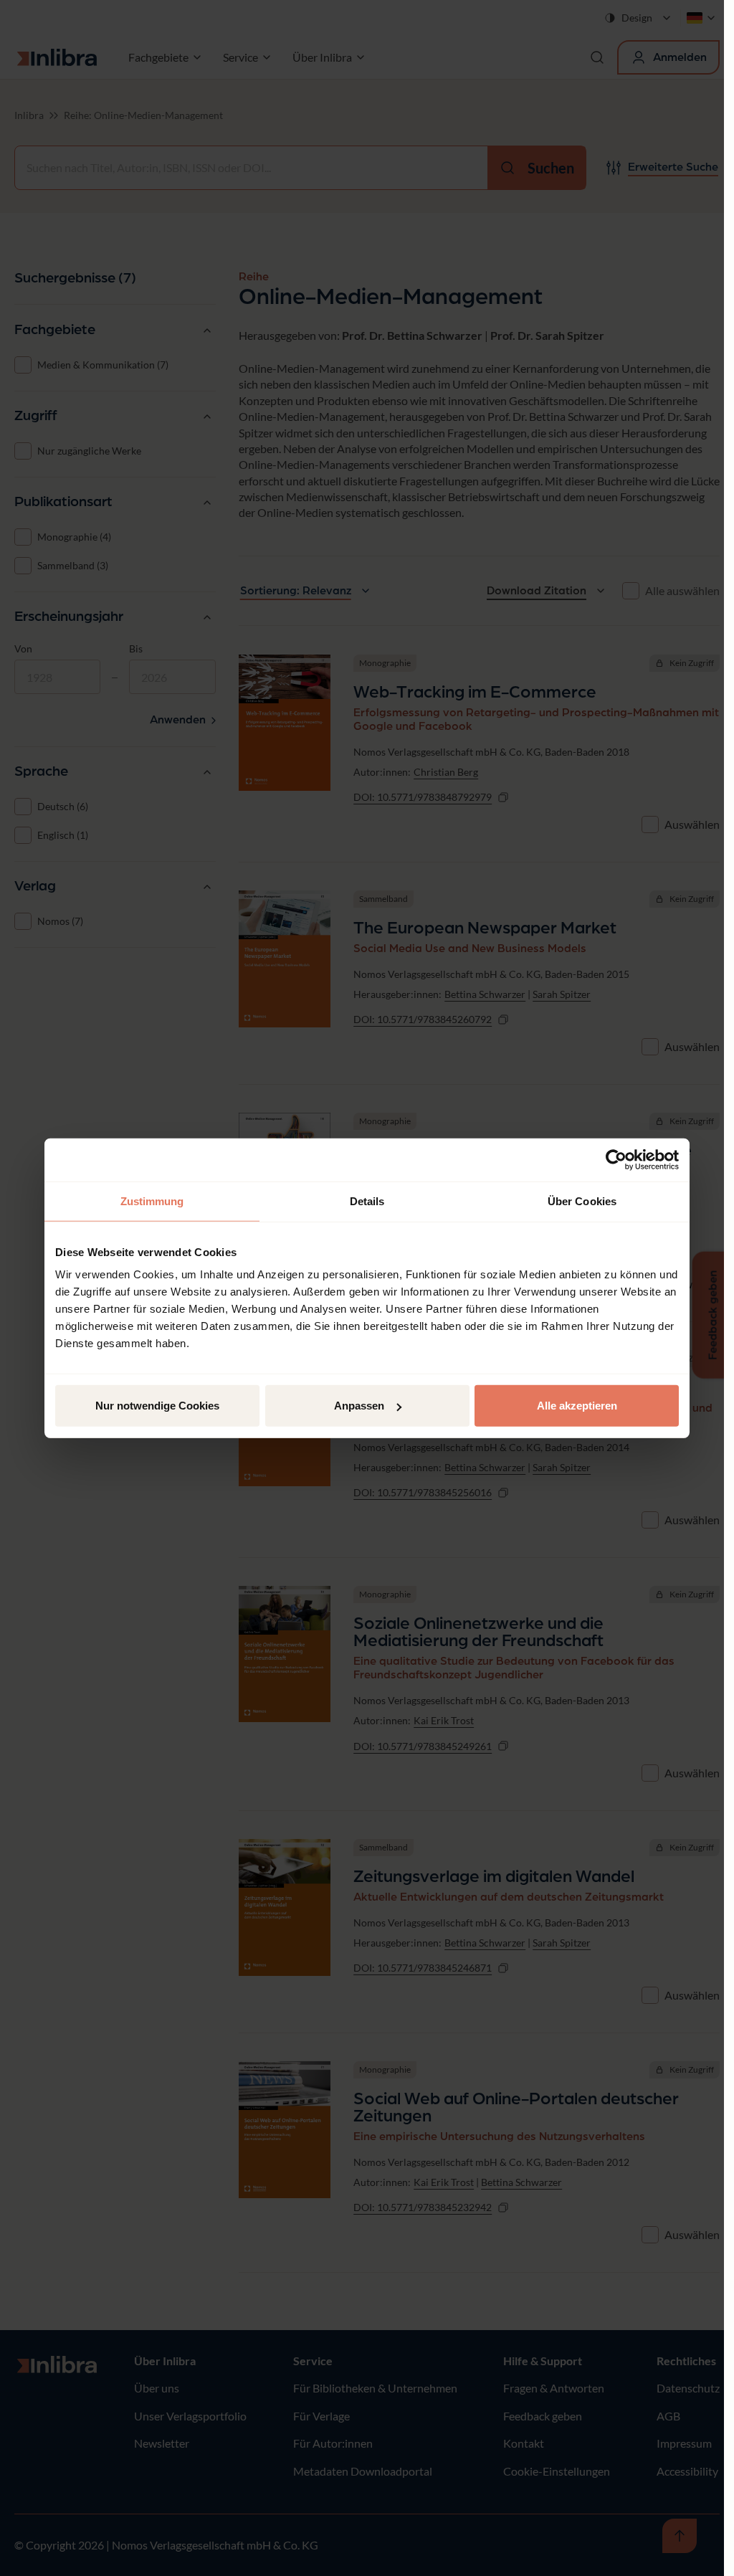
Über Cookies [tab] (582, 1201)
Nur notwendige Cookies (157, 1406)
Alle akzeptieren (577, 1406)
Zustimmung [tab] (152, 1201)
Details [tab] (367, 1201)
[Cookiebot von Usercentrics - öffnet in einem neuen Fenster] (616, 1159)
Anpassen (359, 1406)
